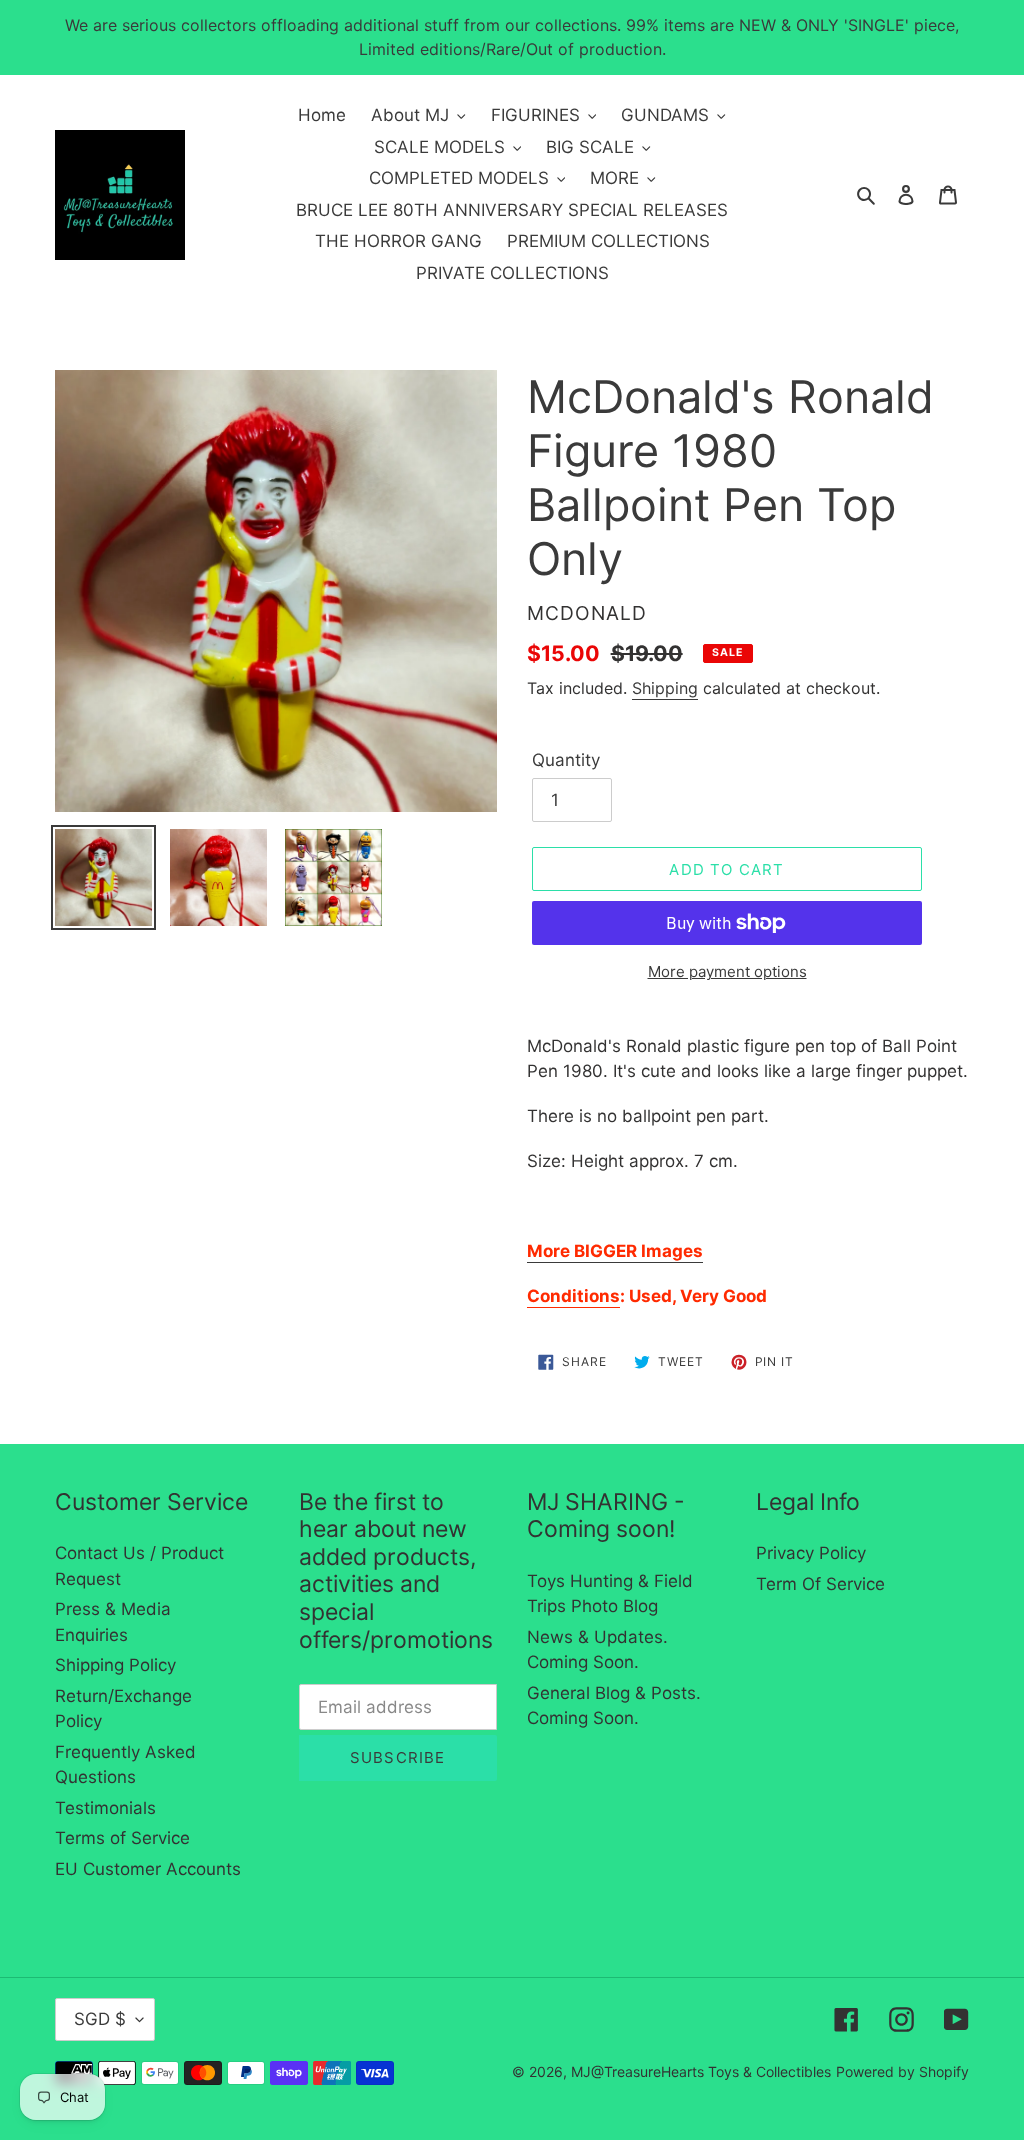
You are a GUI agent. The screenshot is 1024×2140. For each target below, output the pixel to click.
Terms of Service (122, 1838)
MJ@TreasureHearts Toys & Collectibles (701, 2071)
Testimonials (105, 1808)
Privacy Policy (811, 1553)
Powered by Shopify (902, 2071)
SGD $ (100, 2019)
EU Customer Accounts (148, 1869)
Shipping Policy (115, 1665)
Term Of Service (820, 1584)
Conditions (573, 1296)
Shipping (665, 688)
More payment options (727, 971)
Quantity (566, 760)
